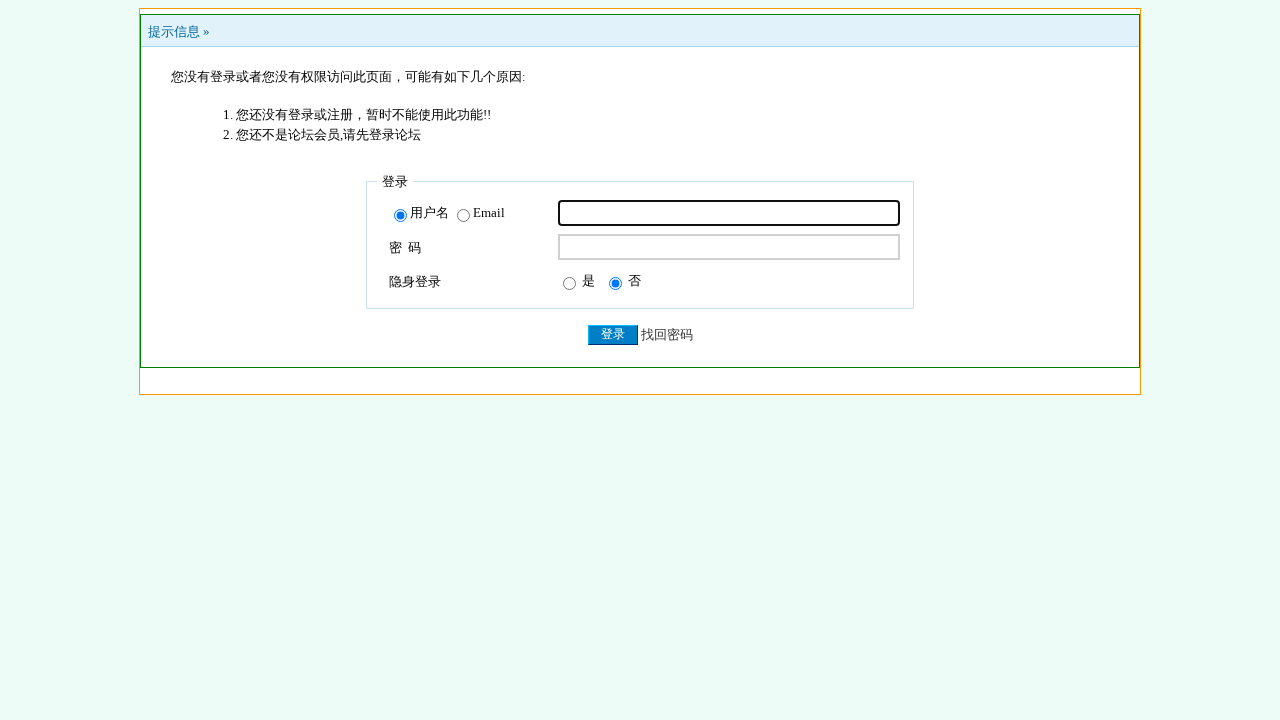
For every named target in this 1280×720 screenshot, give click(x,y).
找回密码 (667, 334)
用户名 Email (457, 212)
